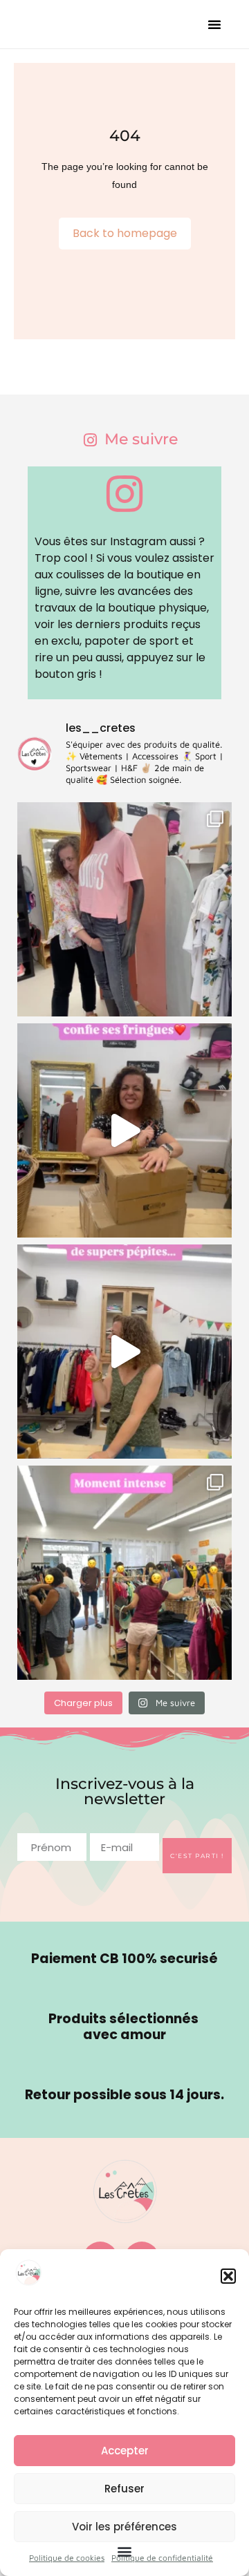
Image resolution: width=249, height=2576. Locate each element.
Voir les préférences (124, 2527)
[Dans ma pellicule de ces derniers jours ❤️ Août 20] (124, 909)
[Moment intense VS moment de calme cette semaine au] (124, 1573)
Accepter (125, 2451)
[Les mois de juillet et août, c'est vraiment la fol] (124, 1352)
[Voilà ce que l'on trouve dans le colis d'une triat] (124, 1130)
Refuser (124, 2489)
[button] (228, 2276)
